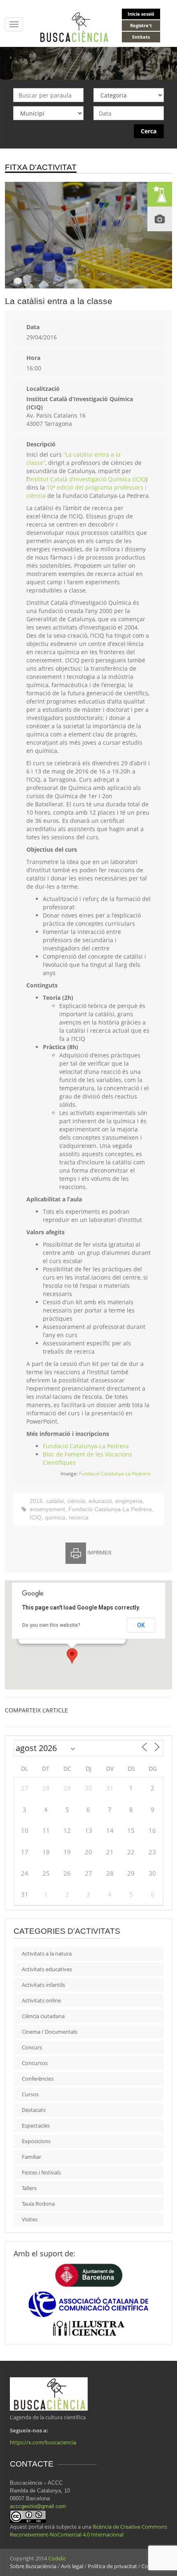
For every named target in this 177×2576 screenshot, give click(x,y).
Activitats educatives (47, 1969)
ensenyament (47, 1509)
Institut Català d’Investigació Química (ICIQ (87, 479)
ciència (76, 1501)
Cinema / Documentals (50, 2032)
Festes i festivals (41, 2172)
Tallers (29, 2188)
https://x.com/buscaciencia (43, 2442)
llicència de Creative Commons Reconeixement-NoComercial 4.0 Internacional (88, 2531)
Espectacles (36, 2125)
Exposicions (36, 2141)
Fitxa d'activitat (41, 167)
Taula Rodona (38, 2204)
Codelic (57, 2558)
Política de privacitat (112, 2566)
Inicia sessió (141, 14)
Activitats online (41, 2000)
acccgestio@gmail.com (38, 2506)
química (55, 1517)
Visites (30, 2219)
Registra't (141, 25)
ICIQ (36, 1517)
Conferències (38, 2079)
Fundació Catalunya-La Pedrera (86, 1446)
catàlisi (55, 1501)
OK (141, 1625)
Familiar (31, 2157)
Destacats (34, 2110)
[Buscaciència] (75, 27)
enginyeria (129, 1501)
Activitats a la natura (47, 1953)
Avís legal (72, 2566)
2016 (36, 1501)
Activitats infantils (43, 1985)
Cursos (30, 2094)
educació (100, 1501)
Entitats (141, 37)
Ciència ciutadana (43, 2016)
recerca (79, 1517)
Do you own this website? (51, 1625)
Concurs (32, 2047)
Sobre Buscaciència (33, 2566)
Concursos (35, 2063)
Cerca (149, 131)
